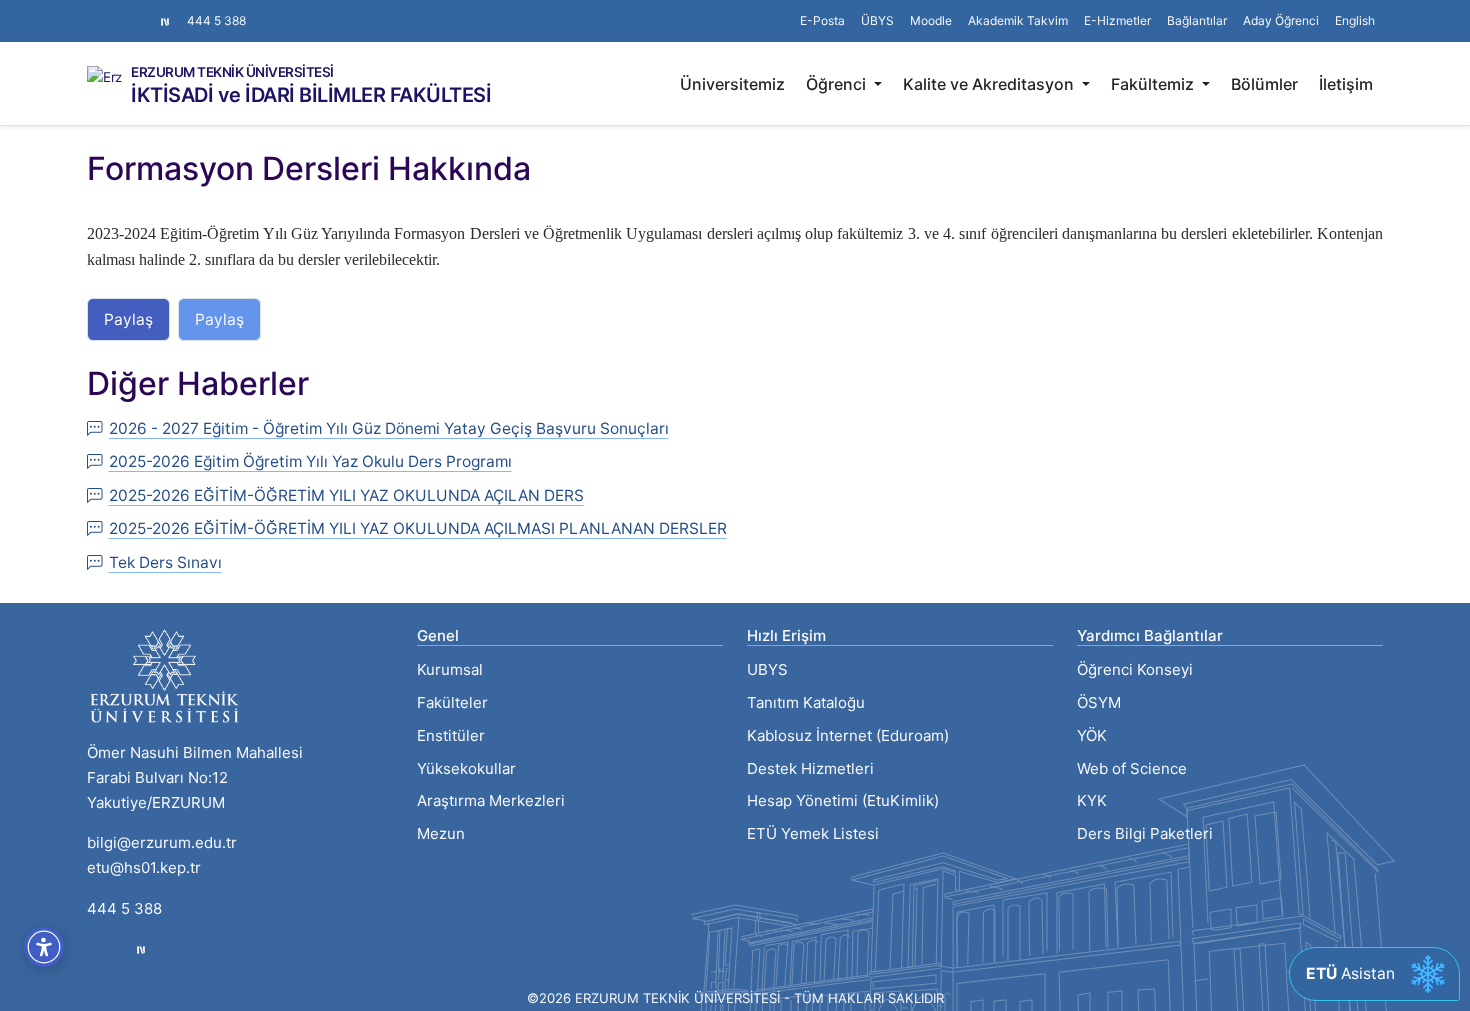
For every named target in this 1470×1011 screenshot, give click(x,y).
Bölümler (1264, 84)
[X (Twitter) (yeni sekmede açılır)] (111, 11)
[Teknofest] (141, 949)
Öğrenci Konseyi (1135, 669)
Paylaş (128, 319)
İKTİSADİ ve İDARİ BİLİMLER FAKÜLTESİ (311, 95)
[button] (1197, 21)
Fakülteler (452, 702)
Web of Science (1132, 768)
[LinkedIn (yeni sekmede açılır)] (127, 11)
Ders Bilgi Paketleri (1145, 833)
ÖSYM (1099, 702)
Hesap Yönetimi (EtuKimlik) (843, 800)
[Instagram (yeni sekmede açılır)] (95, 11)
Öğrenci (838, 84)
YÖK (1092, 735)
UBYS (767, 669)
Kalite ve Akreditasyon (990, 84)
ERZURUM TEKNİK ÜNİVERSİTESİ (232, 73)
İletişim (1346, 84)
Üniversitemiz (732, 84)
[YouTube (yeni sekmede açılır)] (143, 11)
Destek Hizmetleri (810, 768)
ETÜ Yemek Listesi (813, 833)
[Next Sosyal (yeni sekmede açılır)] (165, 21)
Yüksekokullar (466, 768)
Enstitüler (451, 735)
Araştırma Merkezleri (491, 800)
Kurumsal (450, 669)
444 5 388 (216, 20)
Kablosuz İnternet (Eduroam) (848, 735)
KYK (1092, 800)
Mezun (441, 833)
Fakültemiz (1154, 84)
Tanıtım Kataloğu (806, 702)
